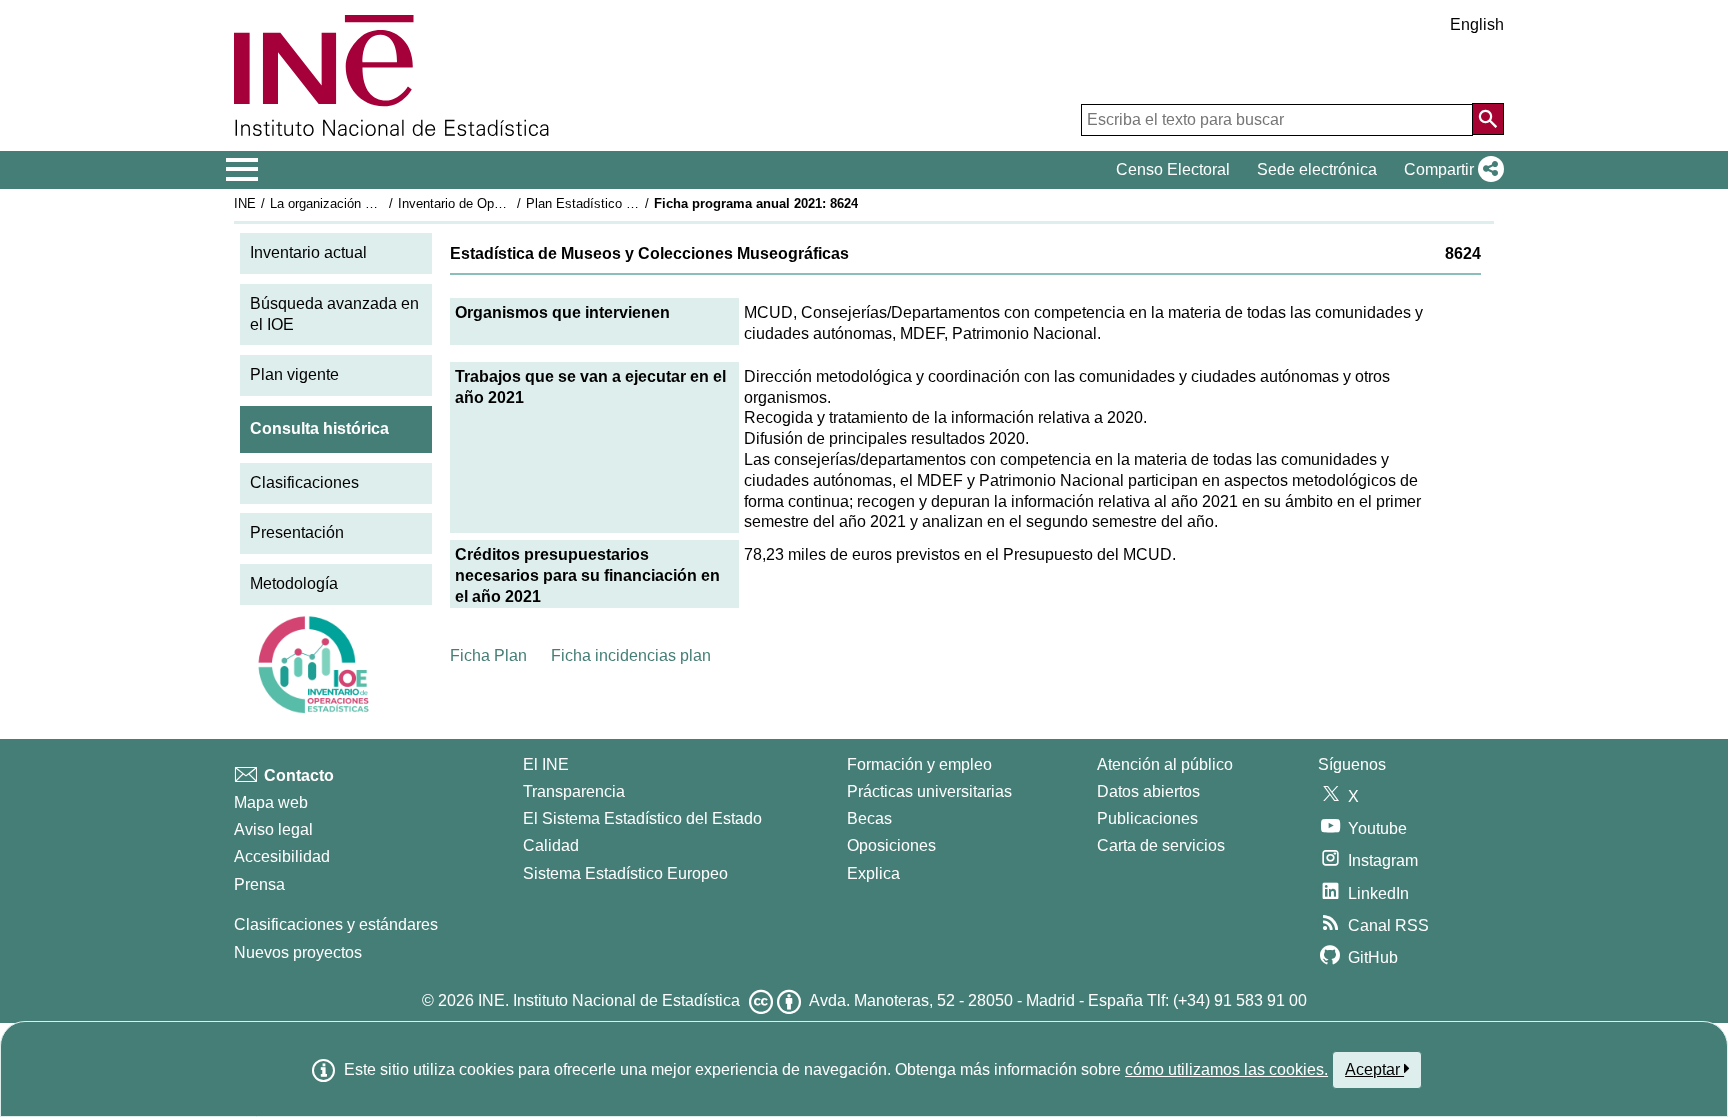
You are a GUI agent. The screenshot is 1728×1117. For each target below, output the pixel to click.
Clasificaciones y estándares (336, 924)
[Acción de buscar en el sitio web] (1488, 119)
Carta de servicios (1161, 845)
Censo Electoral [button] (1173, 169)
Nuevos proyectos (298, 952)
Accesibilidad (282, 856)
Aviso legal (273, 829)
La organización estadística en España (382, 203)
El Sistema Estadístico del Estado (642, 818)
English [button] (1477, 24)
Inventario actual (308, 252)
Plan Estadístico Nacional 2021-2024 (633, 203)
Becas (869, 818)
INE (245, 203)
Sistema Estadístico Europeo (625, 873)
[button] (1450, 170)
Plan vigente (294, 374)
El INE (546, 764)
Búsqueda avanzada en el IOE (334, 314)
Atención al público (1165, 764)
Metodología (294, 583)
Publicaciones (1147, 818)
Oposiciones (891, 845)
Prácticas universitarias (929, 791)
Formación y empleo (919, 764)
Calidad (551, 845)
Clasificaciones (304, 482)
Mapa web (271, 802)
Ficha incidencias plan (631, 655)
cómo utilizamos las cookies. (1226, 1069)
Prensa (259, 884)
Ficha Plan (488, 655)
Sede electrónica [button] (1317, 169)
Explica (873, 873)
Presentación (297, 532)
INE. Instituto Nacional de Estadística (609, 1000)
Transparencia (574, 791)
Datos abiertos (1148, 791)
